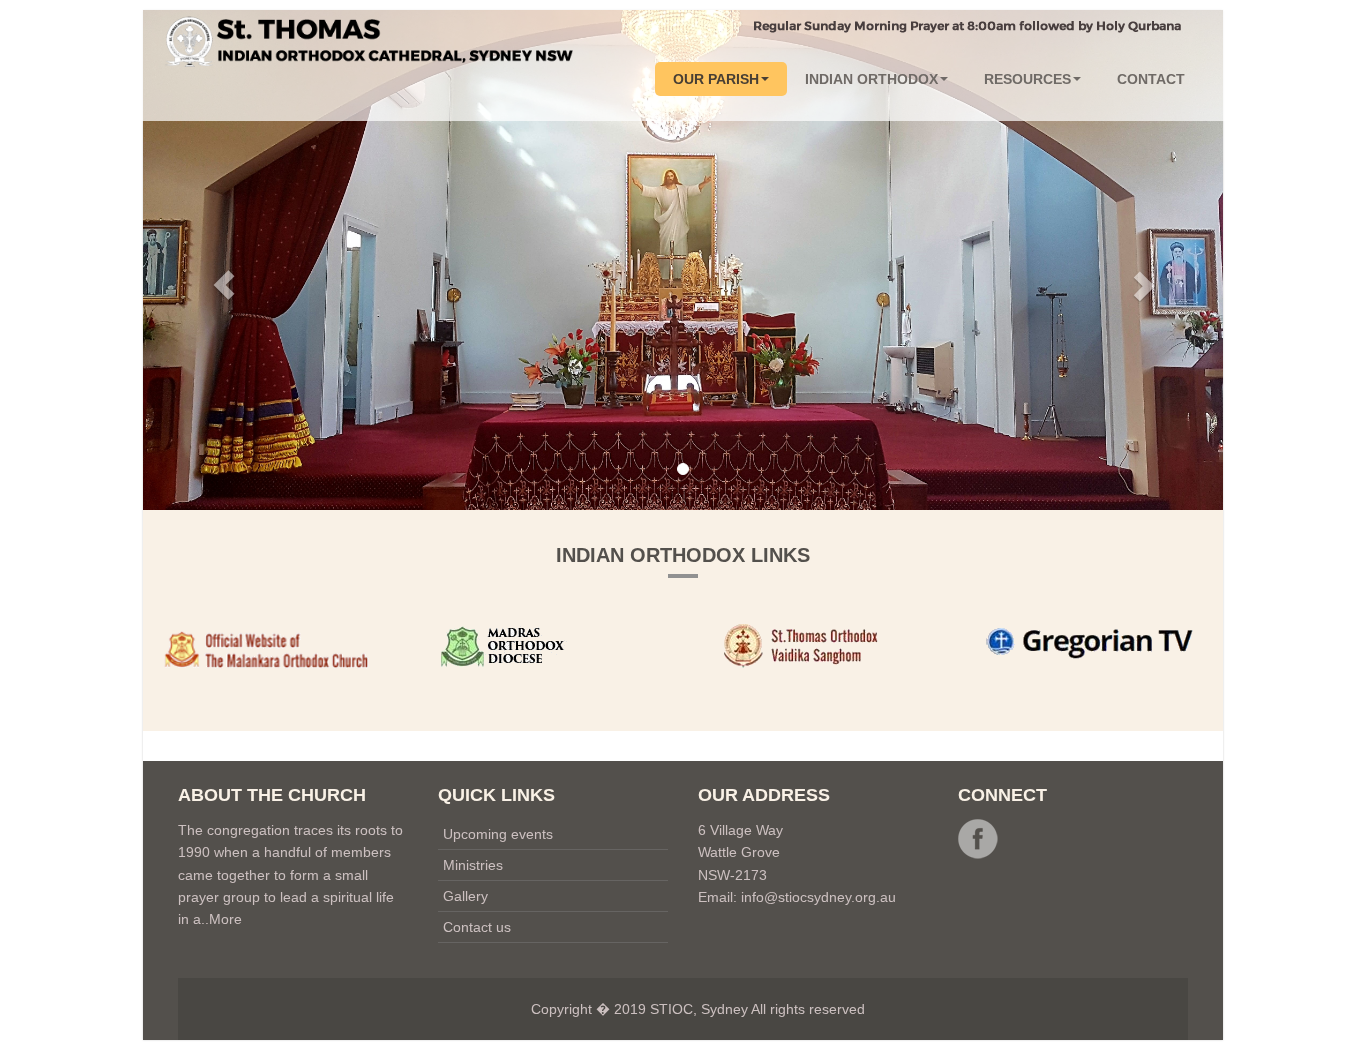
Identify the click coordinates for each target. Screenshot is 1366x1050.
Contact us (477, 927)
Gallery (465, 896)
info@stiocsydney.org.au (818, 897)
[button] (224, 260)
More (225, 919)
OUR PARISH (716, 79)
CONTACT (1151, 79)
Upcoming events (498, 834)
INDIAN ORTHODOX (871, 79)
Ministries (473, 865)
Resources (1027, 79)
